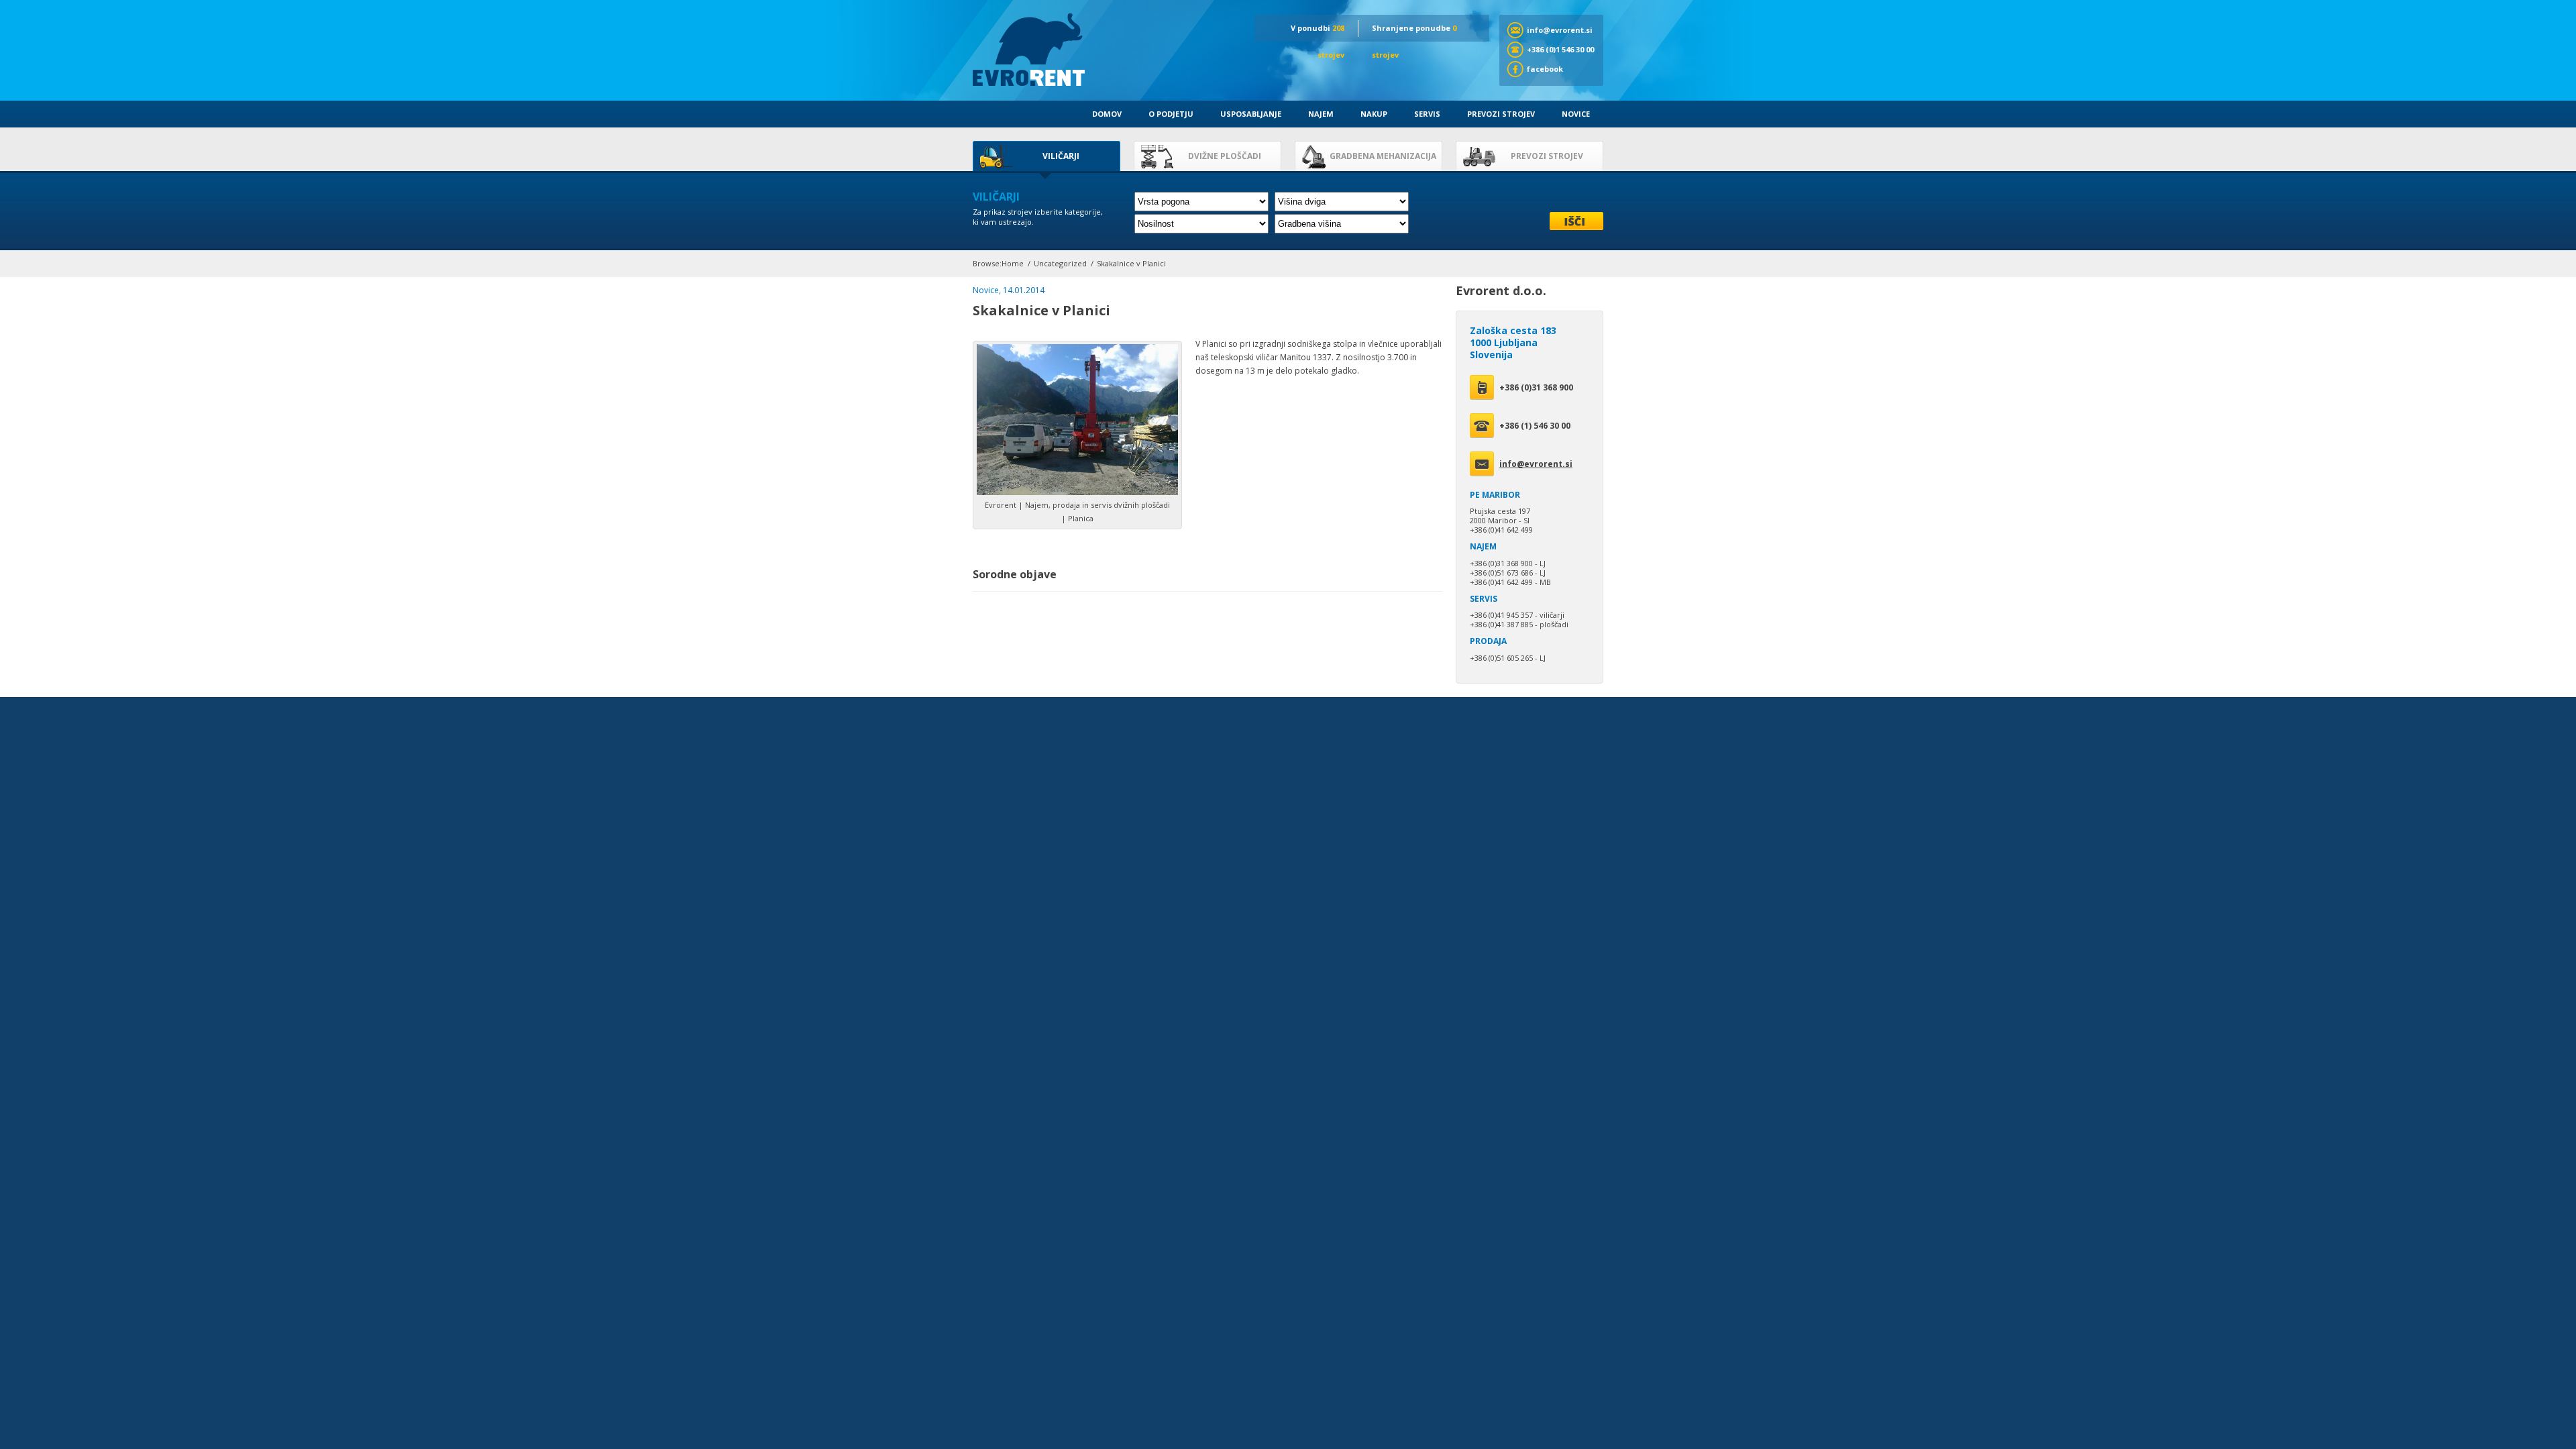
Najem (1321, 114)
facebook (1545, 69)
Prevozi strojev (1501, 114)
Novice (1576, 114)
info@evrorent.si (1560, 30)
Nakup (1374, 114)
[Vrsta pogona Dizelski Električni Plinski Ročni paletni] (1201, 202)
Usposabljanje (1251, 114)
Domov (1107, 114)
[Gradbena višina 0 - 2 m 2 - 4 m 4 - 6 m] (1342, 224)
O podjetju (1171, 114)
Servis (1427, 114)
